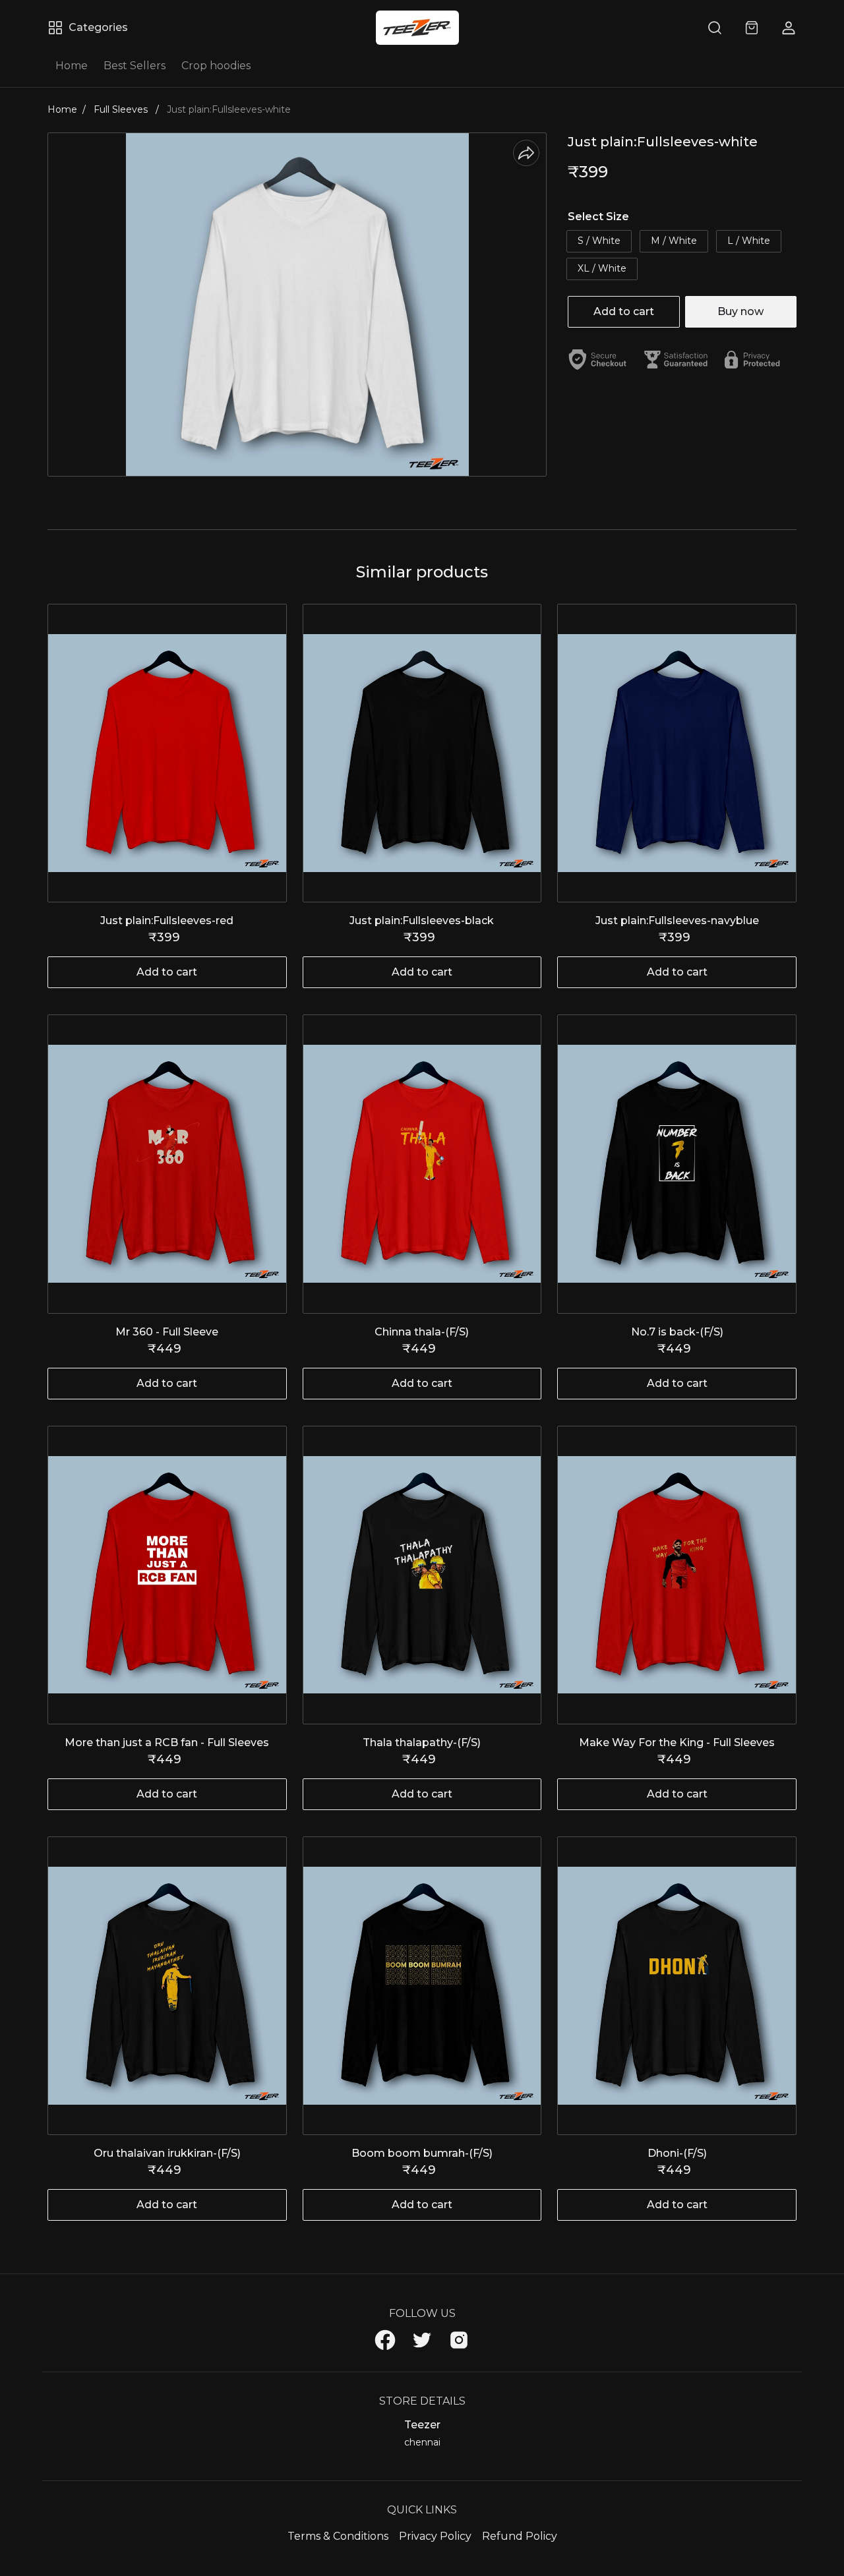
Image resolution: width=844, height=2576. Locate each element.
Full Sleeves (122, 109)
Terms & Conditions (338, 2536)
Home (72, 66)
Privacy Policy (435, 2536)
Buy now (740, 311)
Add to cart (624, 311)
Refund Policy (520, 2536)
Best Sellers (135, 66)
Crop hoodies (216, 66)
